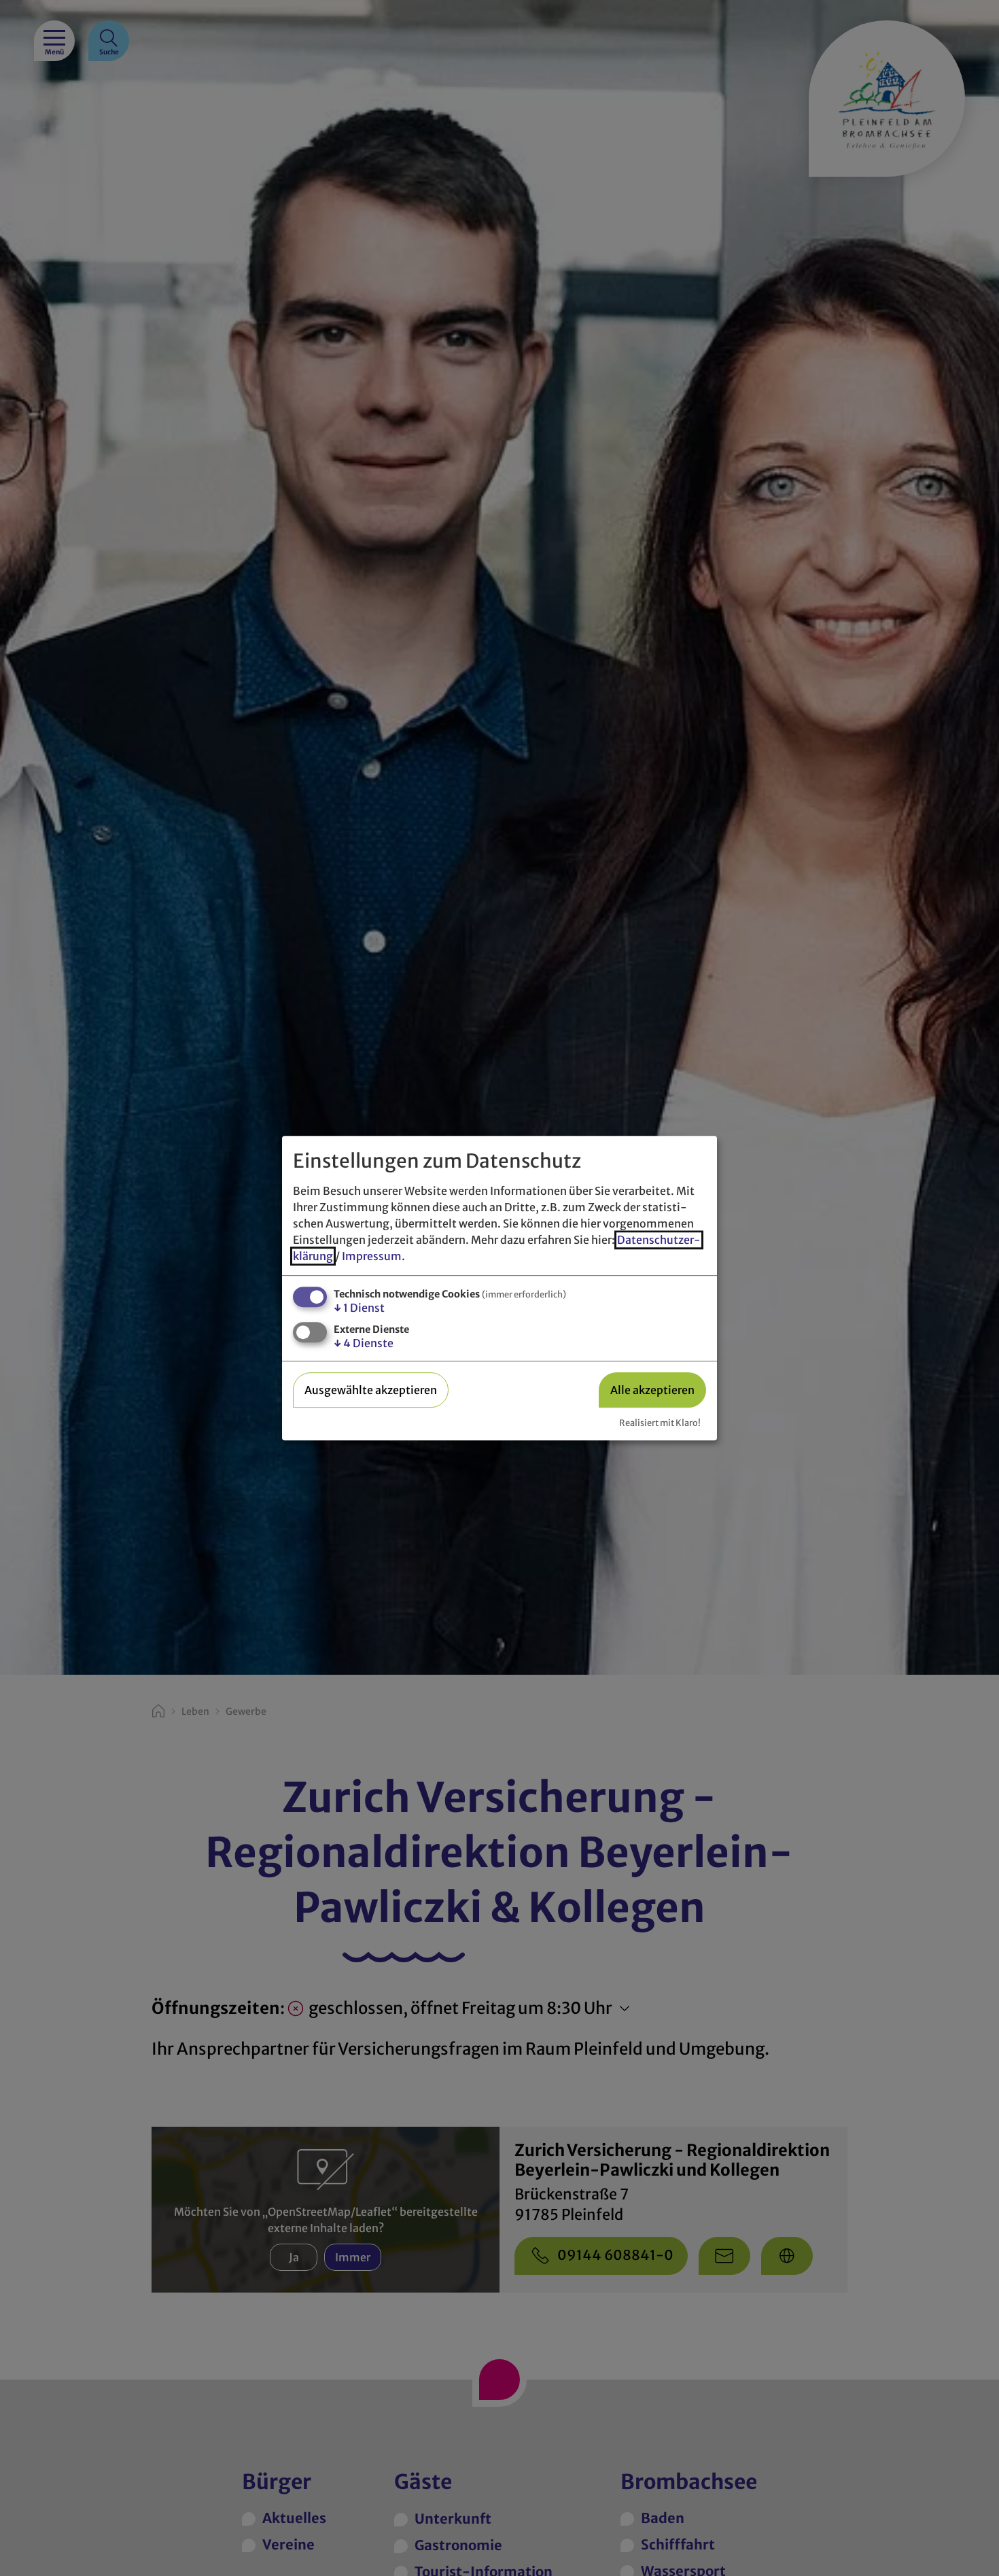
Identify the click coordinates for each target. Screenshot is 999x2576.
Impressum (372, 1256)
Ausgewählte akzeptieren (371, 1390)
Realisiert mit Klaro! (660, 1423)
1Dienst (359, 1308)
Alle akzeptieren (652, 1390)
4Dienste (364, 1344)
